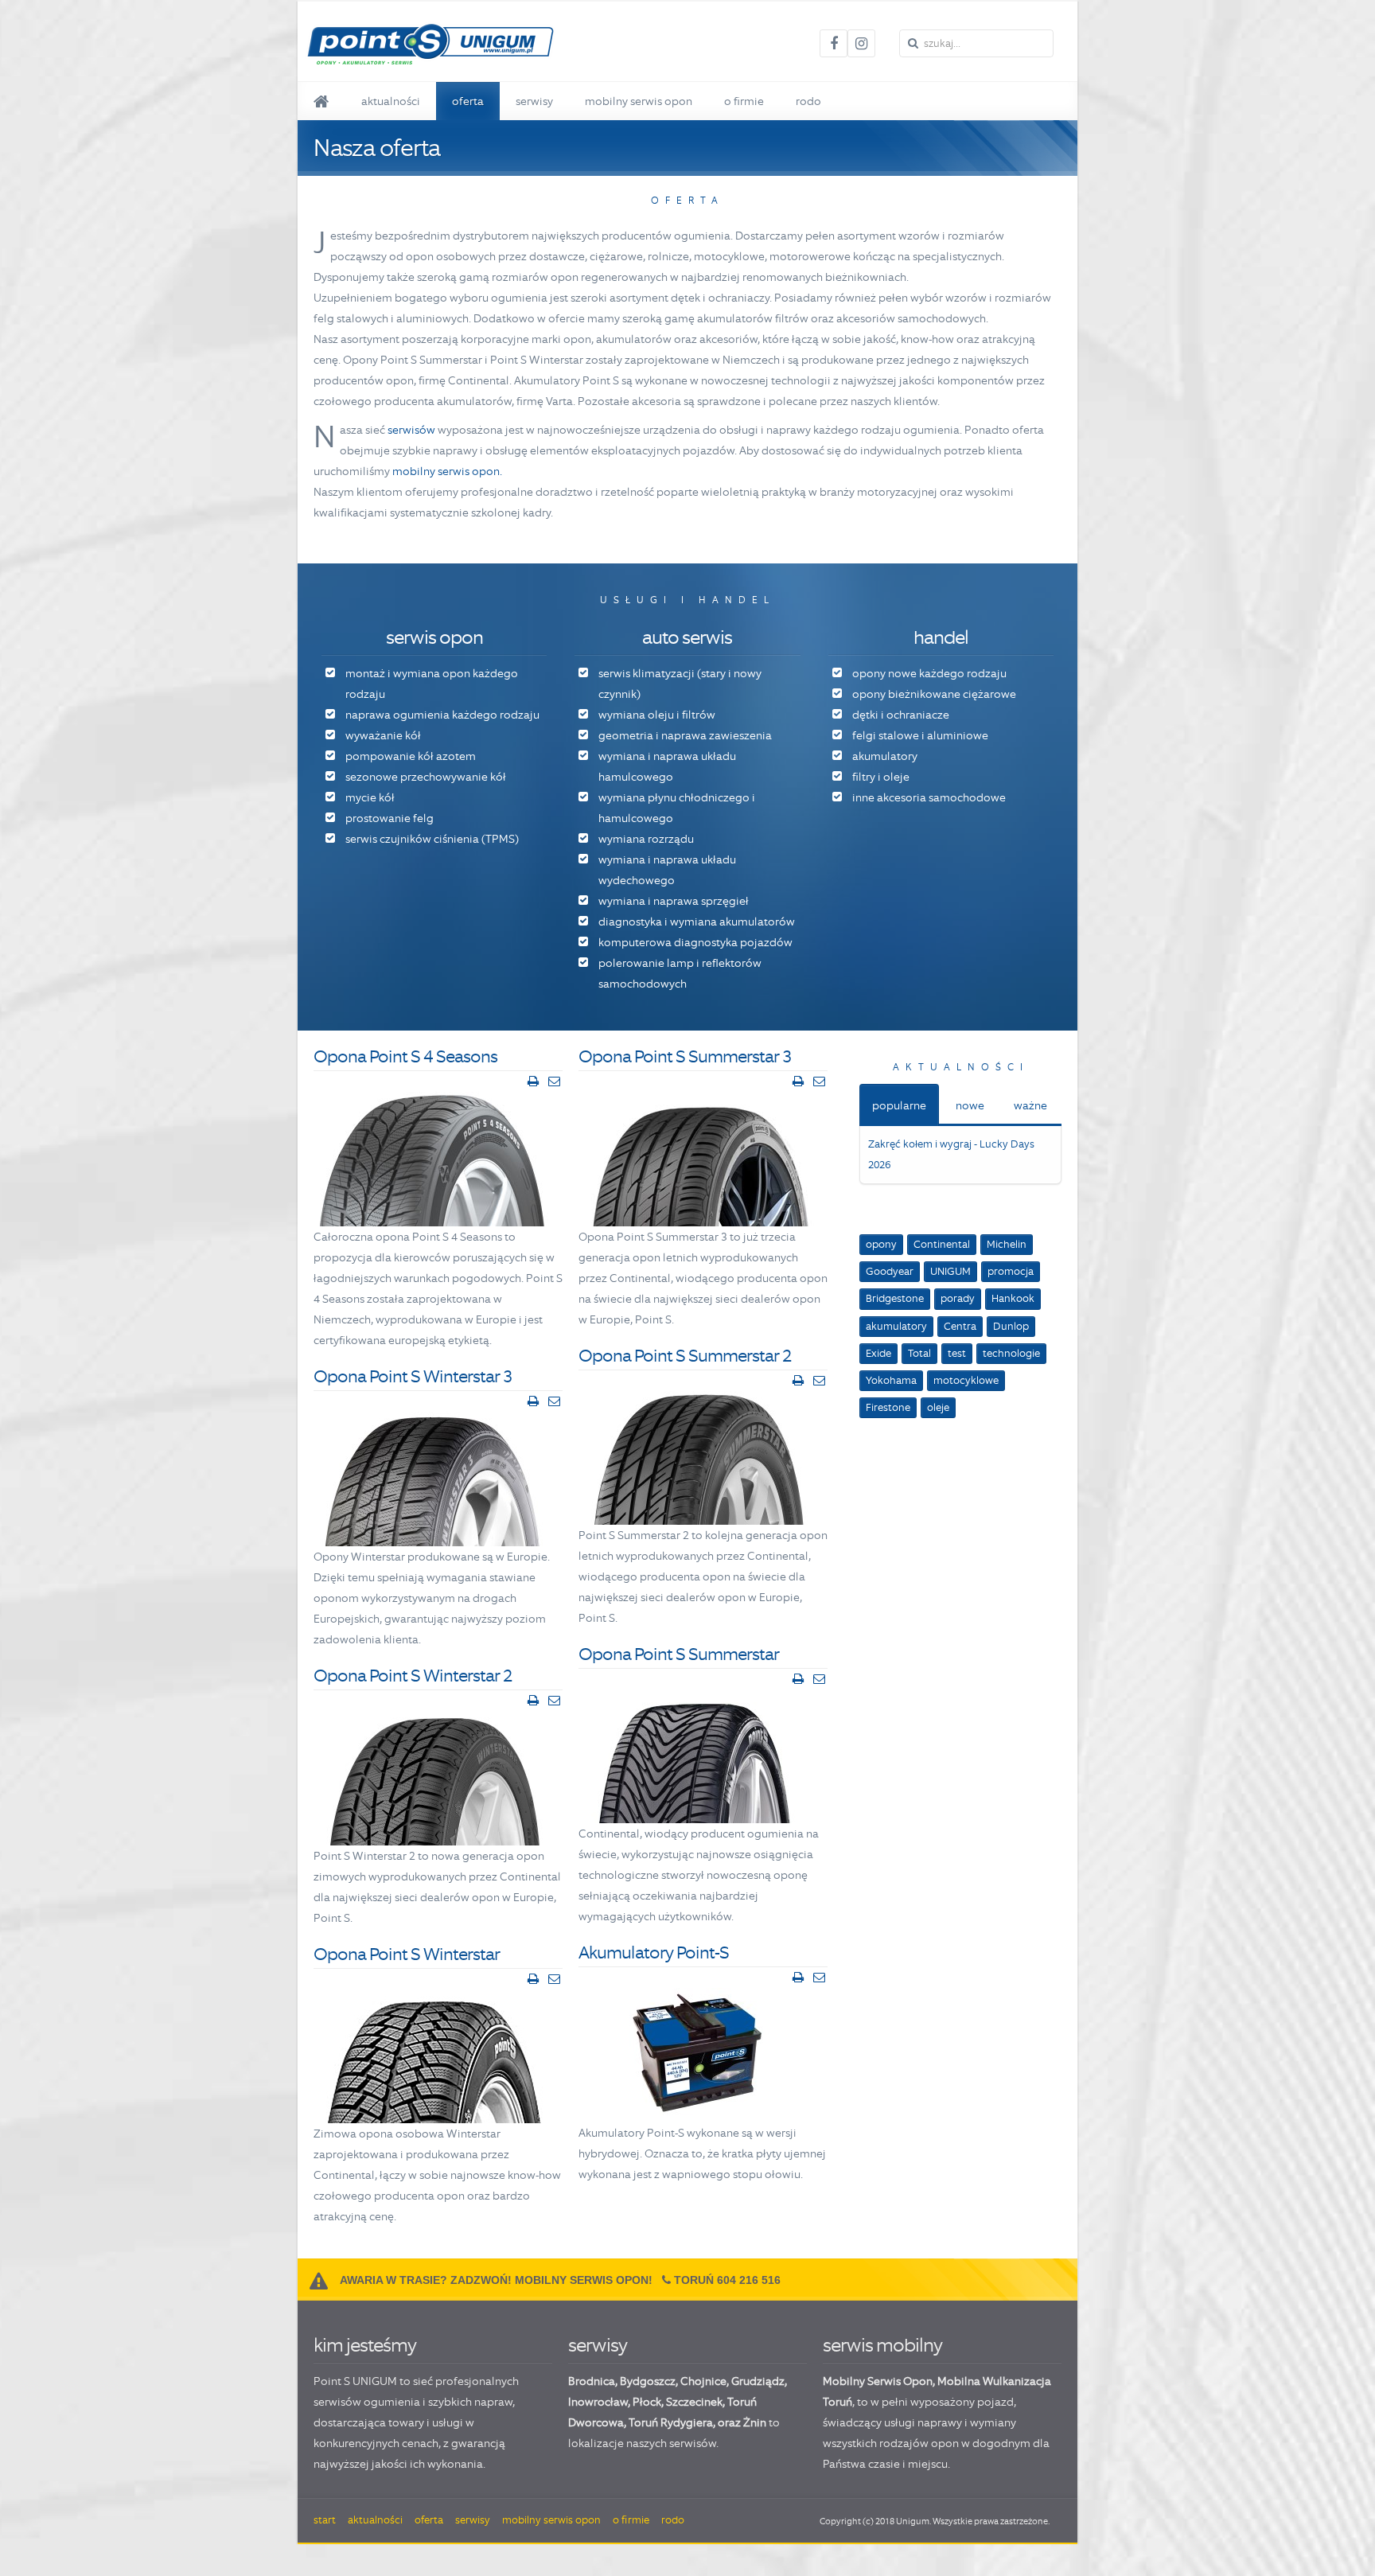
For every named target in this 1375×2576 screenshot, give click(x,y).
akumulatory (896, 1326)
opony (881, 1244)
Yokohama (891, 1380)
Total (919, 1353)
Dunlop (1011, 1326)
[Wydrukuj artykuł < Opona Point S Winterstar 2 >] (533, 1701)
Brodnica (592, 2381)
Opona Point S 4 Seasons (405, 1056)
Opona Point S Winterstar (407, 1954)
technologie (1011, 1353)
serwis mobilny (882, 2345)
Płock (647, 2402)
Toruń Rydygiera (671, 2422)
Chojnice (703, 2381)
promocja (1011, 1271)
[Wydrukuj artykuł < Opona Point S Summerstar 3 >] (798, 1081)
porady (958, 1298)
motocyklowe (966, 1380)
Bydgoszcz (648, 2381)
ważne (1030, 1105)
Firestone (888, 1407)
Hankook (1013, 1298)
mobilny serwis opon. (447, 471)
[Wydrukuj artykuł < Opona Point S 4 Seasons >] (533, 1081)
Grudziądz (758, 2381)
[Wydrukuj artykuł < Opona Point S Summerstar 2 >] (798, 1381)
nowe (970, 1105)
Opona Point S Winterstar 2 (413, 1676)
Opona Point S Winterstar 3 (413, 1376)
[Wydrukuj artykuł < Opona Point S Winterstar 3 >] (533, 1401)
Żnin (755, 2422)
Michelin (1007, 1244)
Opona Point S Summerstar (679, 1654)
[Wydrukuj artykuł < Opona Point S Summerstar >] (798, 1679)
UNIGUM (950, 1271)
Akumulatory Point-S (654, 1952)
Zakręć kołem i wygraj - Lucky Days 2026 (951, 1154)
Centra (960, 1326)
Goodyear (890, 1271)
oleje (938, 1407)
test (957, 1353)
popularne (899, 1105)
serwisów (411, 430)
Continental (942, 1244)
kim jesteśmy (365, 2345)
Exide (878, 1353)
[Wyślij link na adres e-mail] (554, 1081)
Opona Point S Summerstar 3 (685, 1056)
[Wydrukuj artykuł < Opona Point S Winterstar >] (533, 1979)
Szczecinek (694, 2402)
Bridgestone (895, 1298)
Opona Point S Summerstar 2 (685, 1356)
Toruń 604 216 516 (727, 2280)
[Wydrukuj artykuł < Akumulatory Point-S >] (798, 1978)
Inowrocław (598, 2402)
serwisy (598, 2345)
